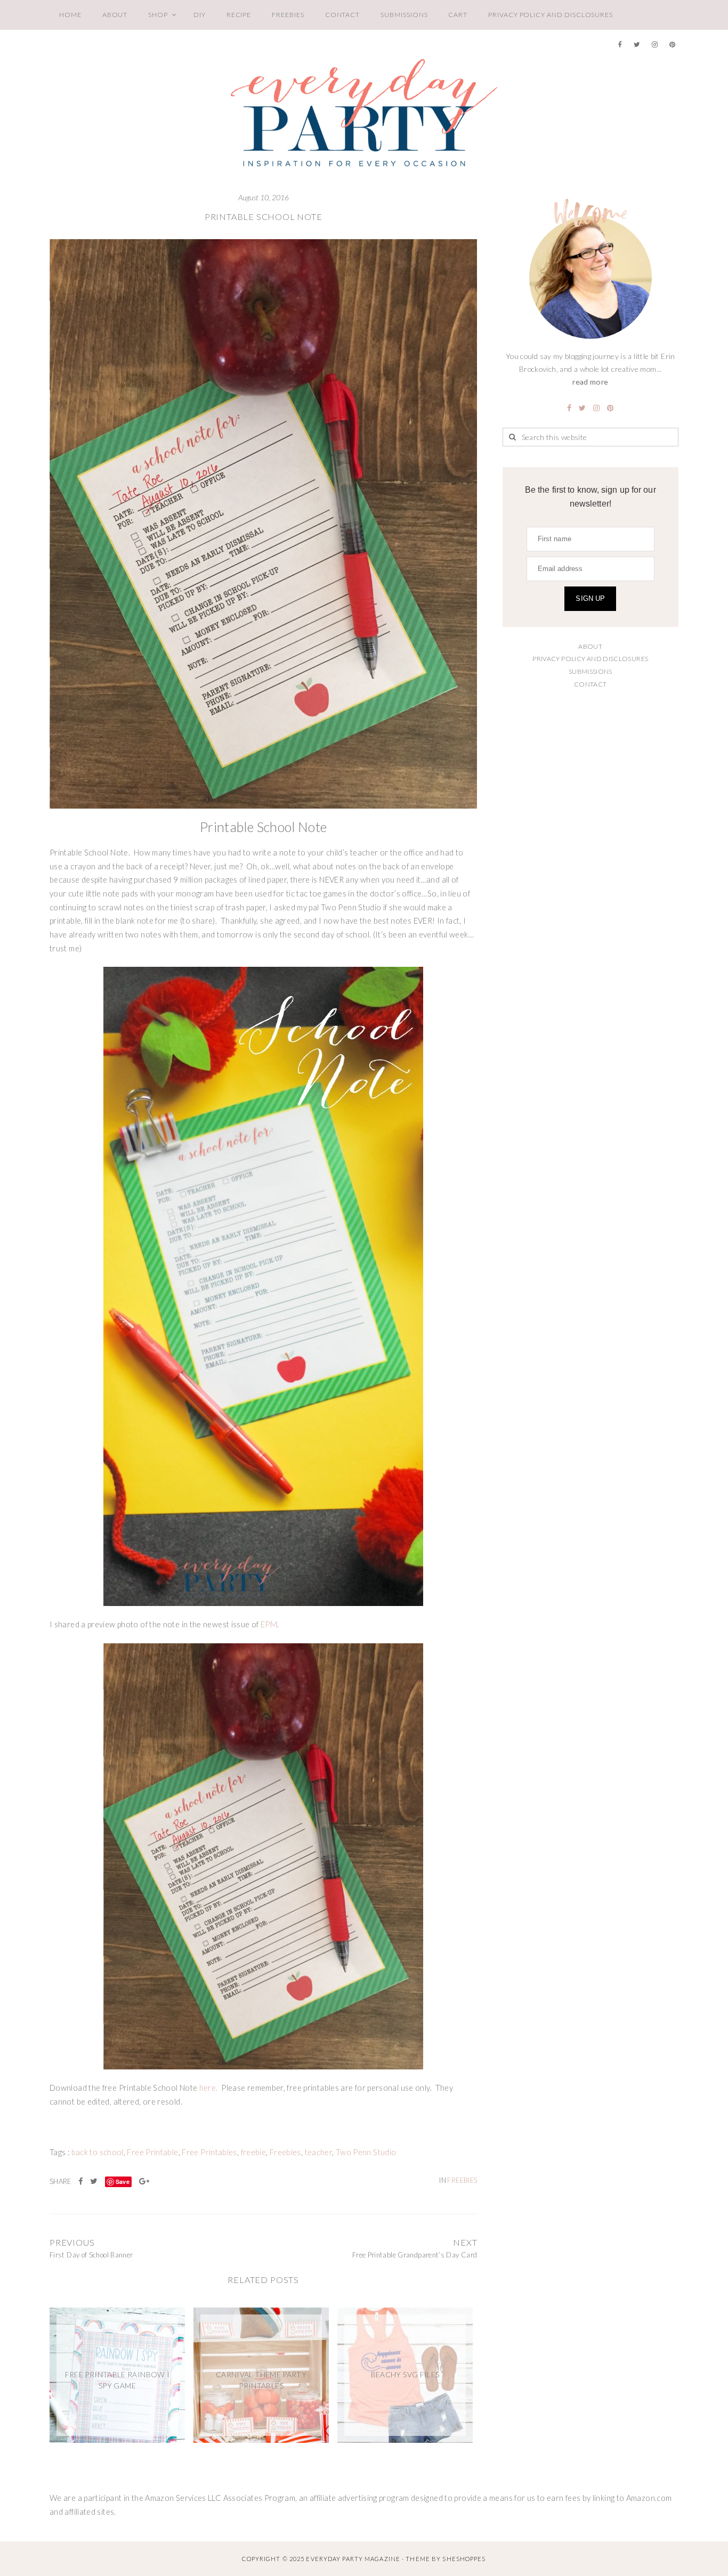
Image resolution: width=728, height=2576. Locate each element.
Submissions (404, 15)
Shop (158, 15)
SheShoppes (464, 2559)
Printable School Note (264, 217)
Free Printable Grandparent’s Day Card (415, 2255)
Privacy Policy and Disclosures (551, 15)
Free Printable (152, 2152)
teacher (319, 2152)
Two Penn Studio (366, 2152)
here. (209, 2088)
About (115, 15)
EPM (269, 1624)
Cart (458, 15)
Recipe (239, 15)
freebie (254, 2152)
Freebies (288, 15)
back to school (98, 2152)
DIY (200, 15)
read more (590, 382)
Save (123, 2182)
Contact (343, 15)
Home (70, 15)
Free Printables (209, 2152)
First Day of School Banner (91, 2255)
